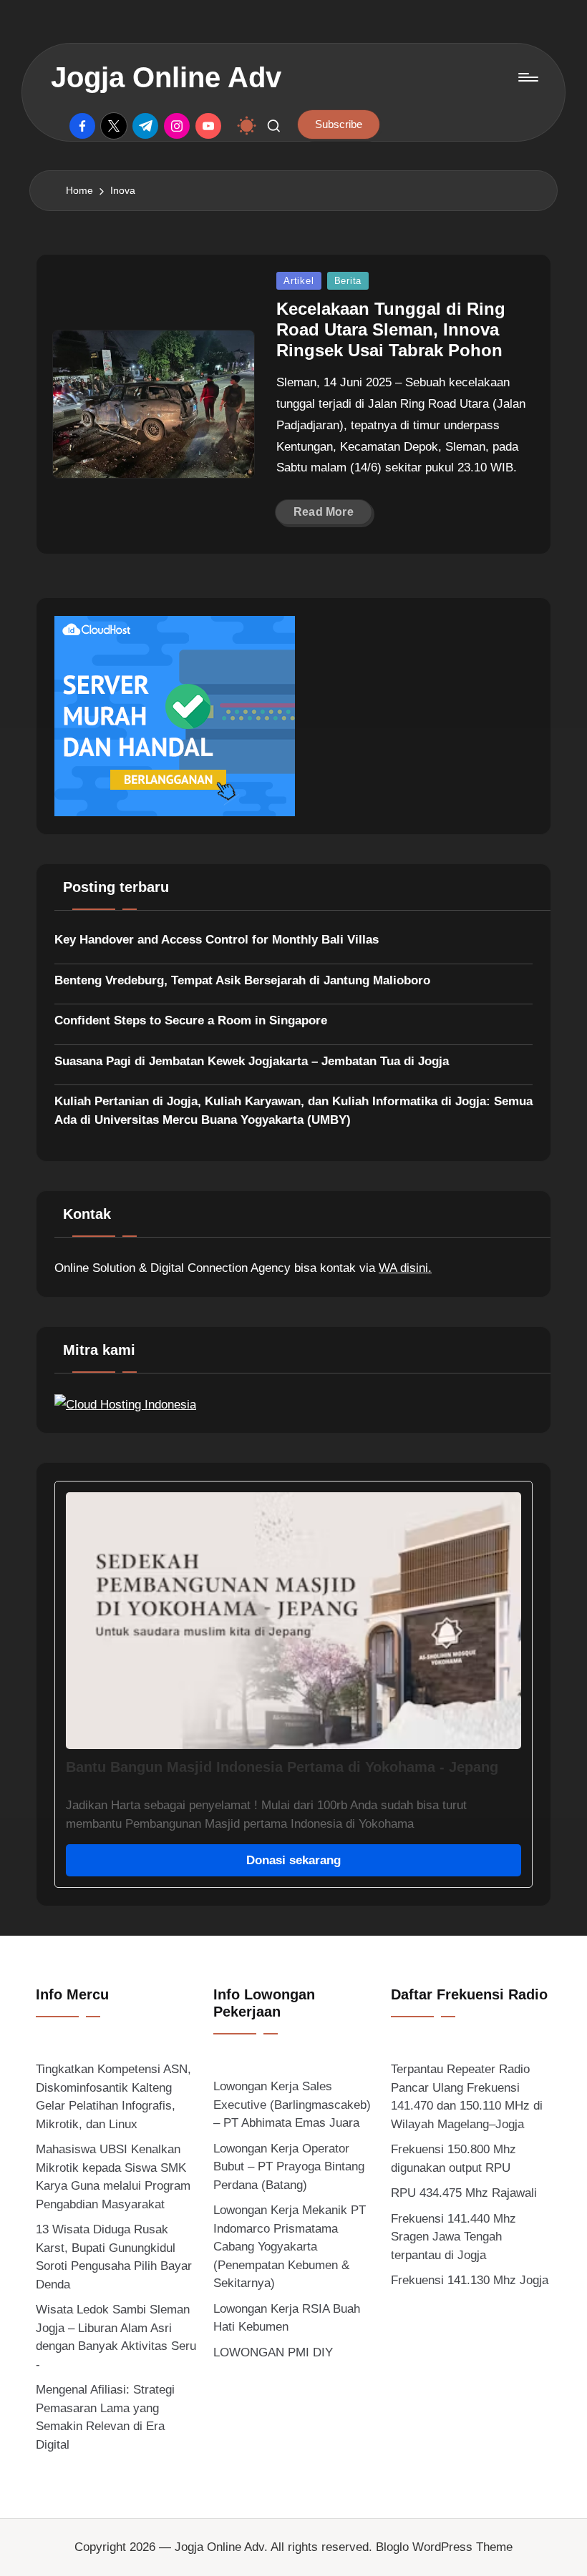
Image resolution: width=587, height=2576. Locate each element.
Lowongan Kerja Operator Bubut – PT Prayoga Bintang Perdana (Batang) (289, 2167)
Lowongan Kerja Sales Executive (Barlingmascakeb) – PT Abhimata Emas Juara (292, 2105)
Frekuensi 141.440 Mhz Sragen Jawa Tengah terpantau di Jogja (453, 2237)
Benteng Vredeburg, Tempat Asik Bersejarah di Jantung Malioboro (242, 980)
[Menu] (527, 77)
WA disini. (405, 1268)
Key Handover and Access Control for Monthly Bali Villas (217, 940)
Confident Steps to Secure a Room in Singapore (191, 1020)
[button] (339, 124)
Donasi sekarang (293, 1860)
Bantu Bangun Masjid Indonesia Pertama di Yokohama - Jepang (282, 1767)
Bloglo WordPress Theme (444, 2547)
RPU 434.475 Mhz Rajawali (464, 2193)
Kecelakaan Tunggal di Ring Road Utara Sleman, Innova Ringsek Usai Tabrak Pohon (391, 329)
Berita (348, 281)
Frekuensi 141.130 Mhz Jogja (470, 2280)
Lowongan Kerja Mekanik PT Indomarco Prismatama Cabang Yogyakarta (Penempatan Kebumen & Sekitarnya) (290, 2247)
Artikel (299, 281)
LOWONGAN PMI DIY (273, 2352)
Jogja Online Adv (166, 77)
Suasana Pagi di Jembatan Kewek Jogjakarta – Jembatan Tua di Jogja (252, 1061)
